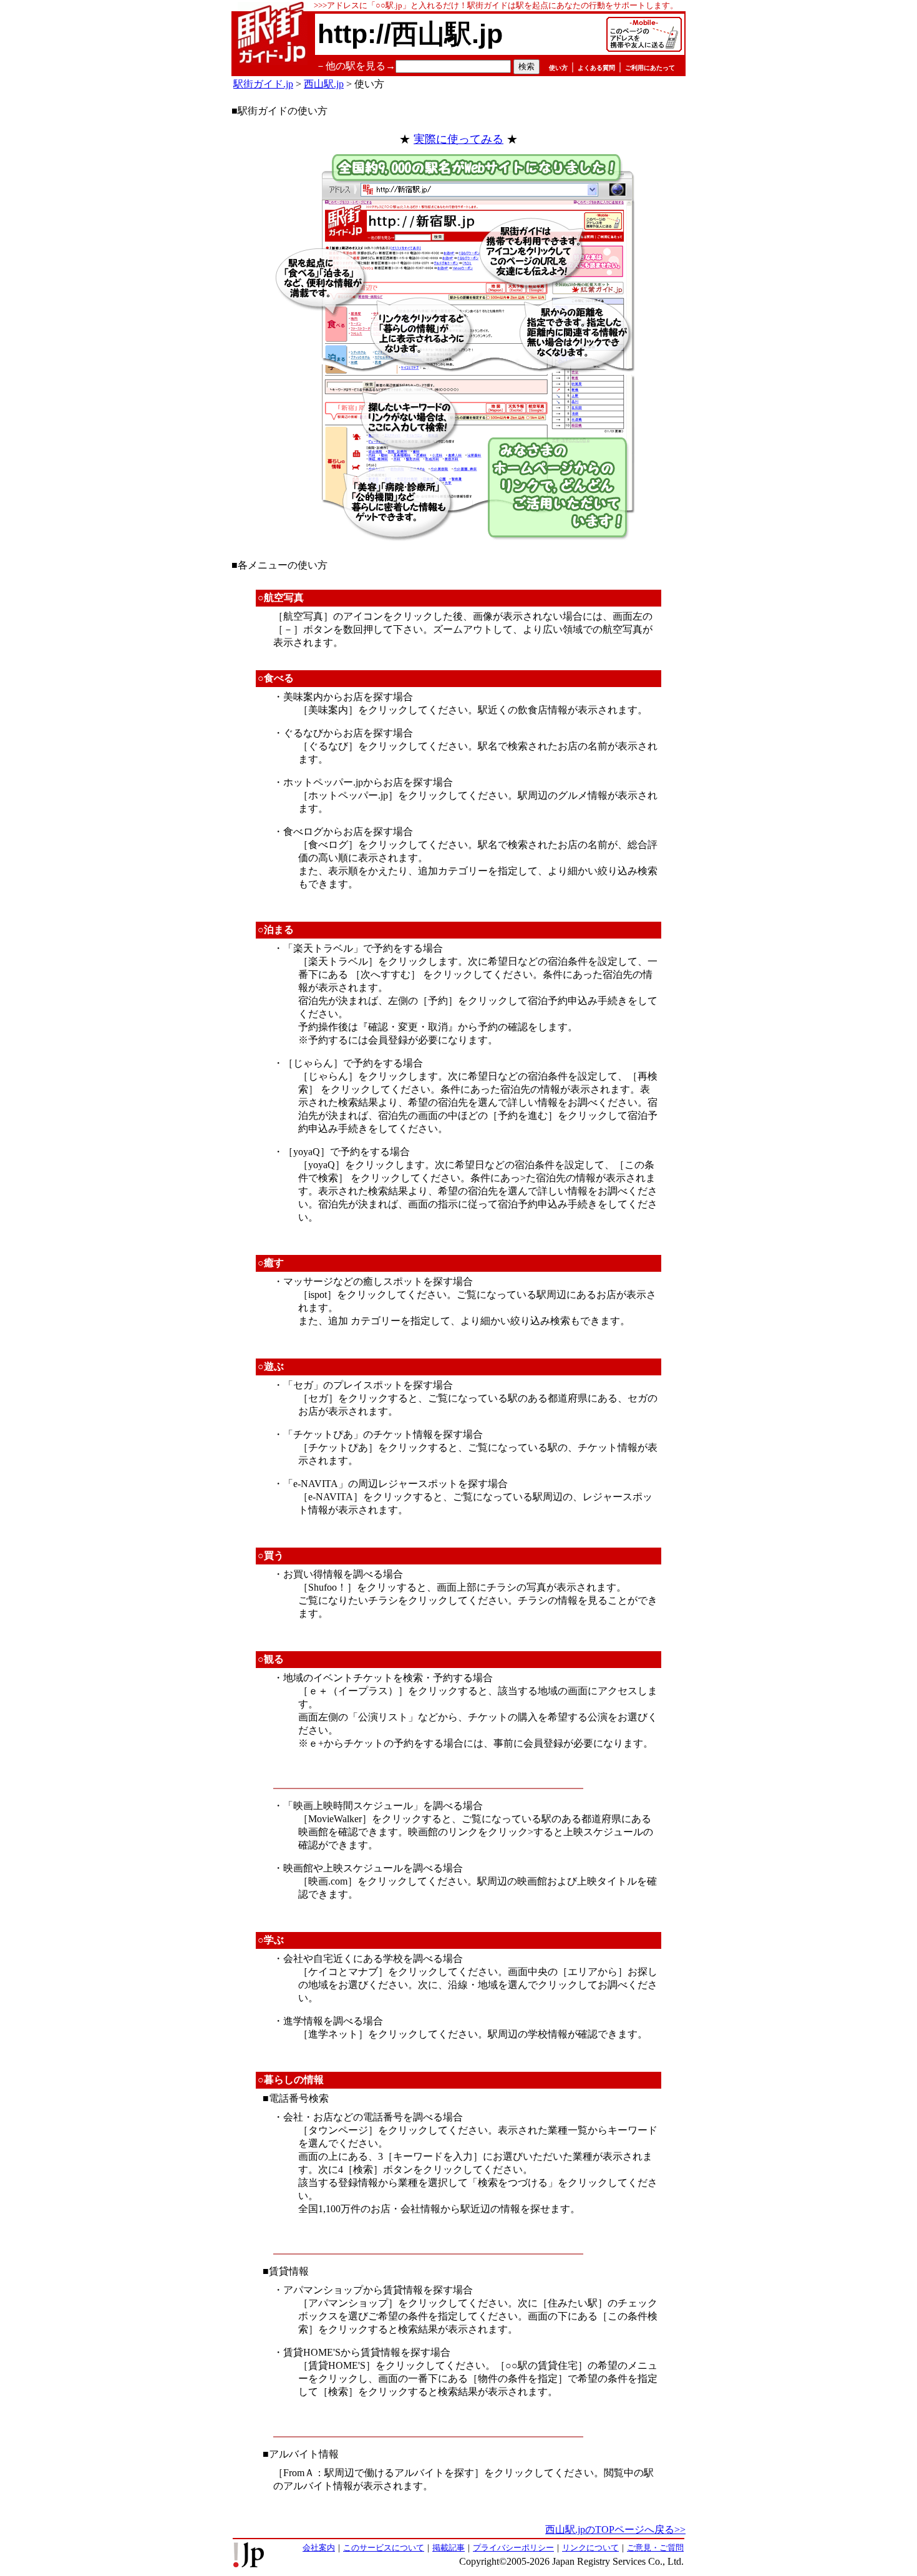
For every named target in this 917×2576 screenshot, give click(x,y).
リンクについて (590, 2548)
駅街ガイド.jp (263, 84)
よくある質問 (596, 68)
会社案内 (319, 2548)
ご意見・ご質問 (655, 2548)
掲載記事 (449, 2548)
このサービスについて (384, 2548)
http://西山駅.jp (410, 34)
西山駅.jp (324, 84)
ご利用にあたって (650, 68)
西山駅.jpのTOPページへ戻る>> (615, 2530)
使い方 (558, 68)
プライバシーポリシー (513, 2548)
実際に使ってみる (458, 139)
